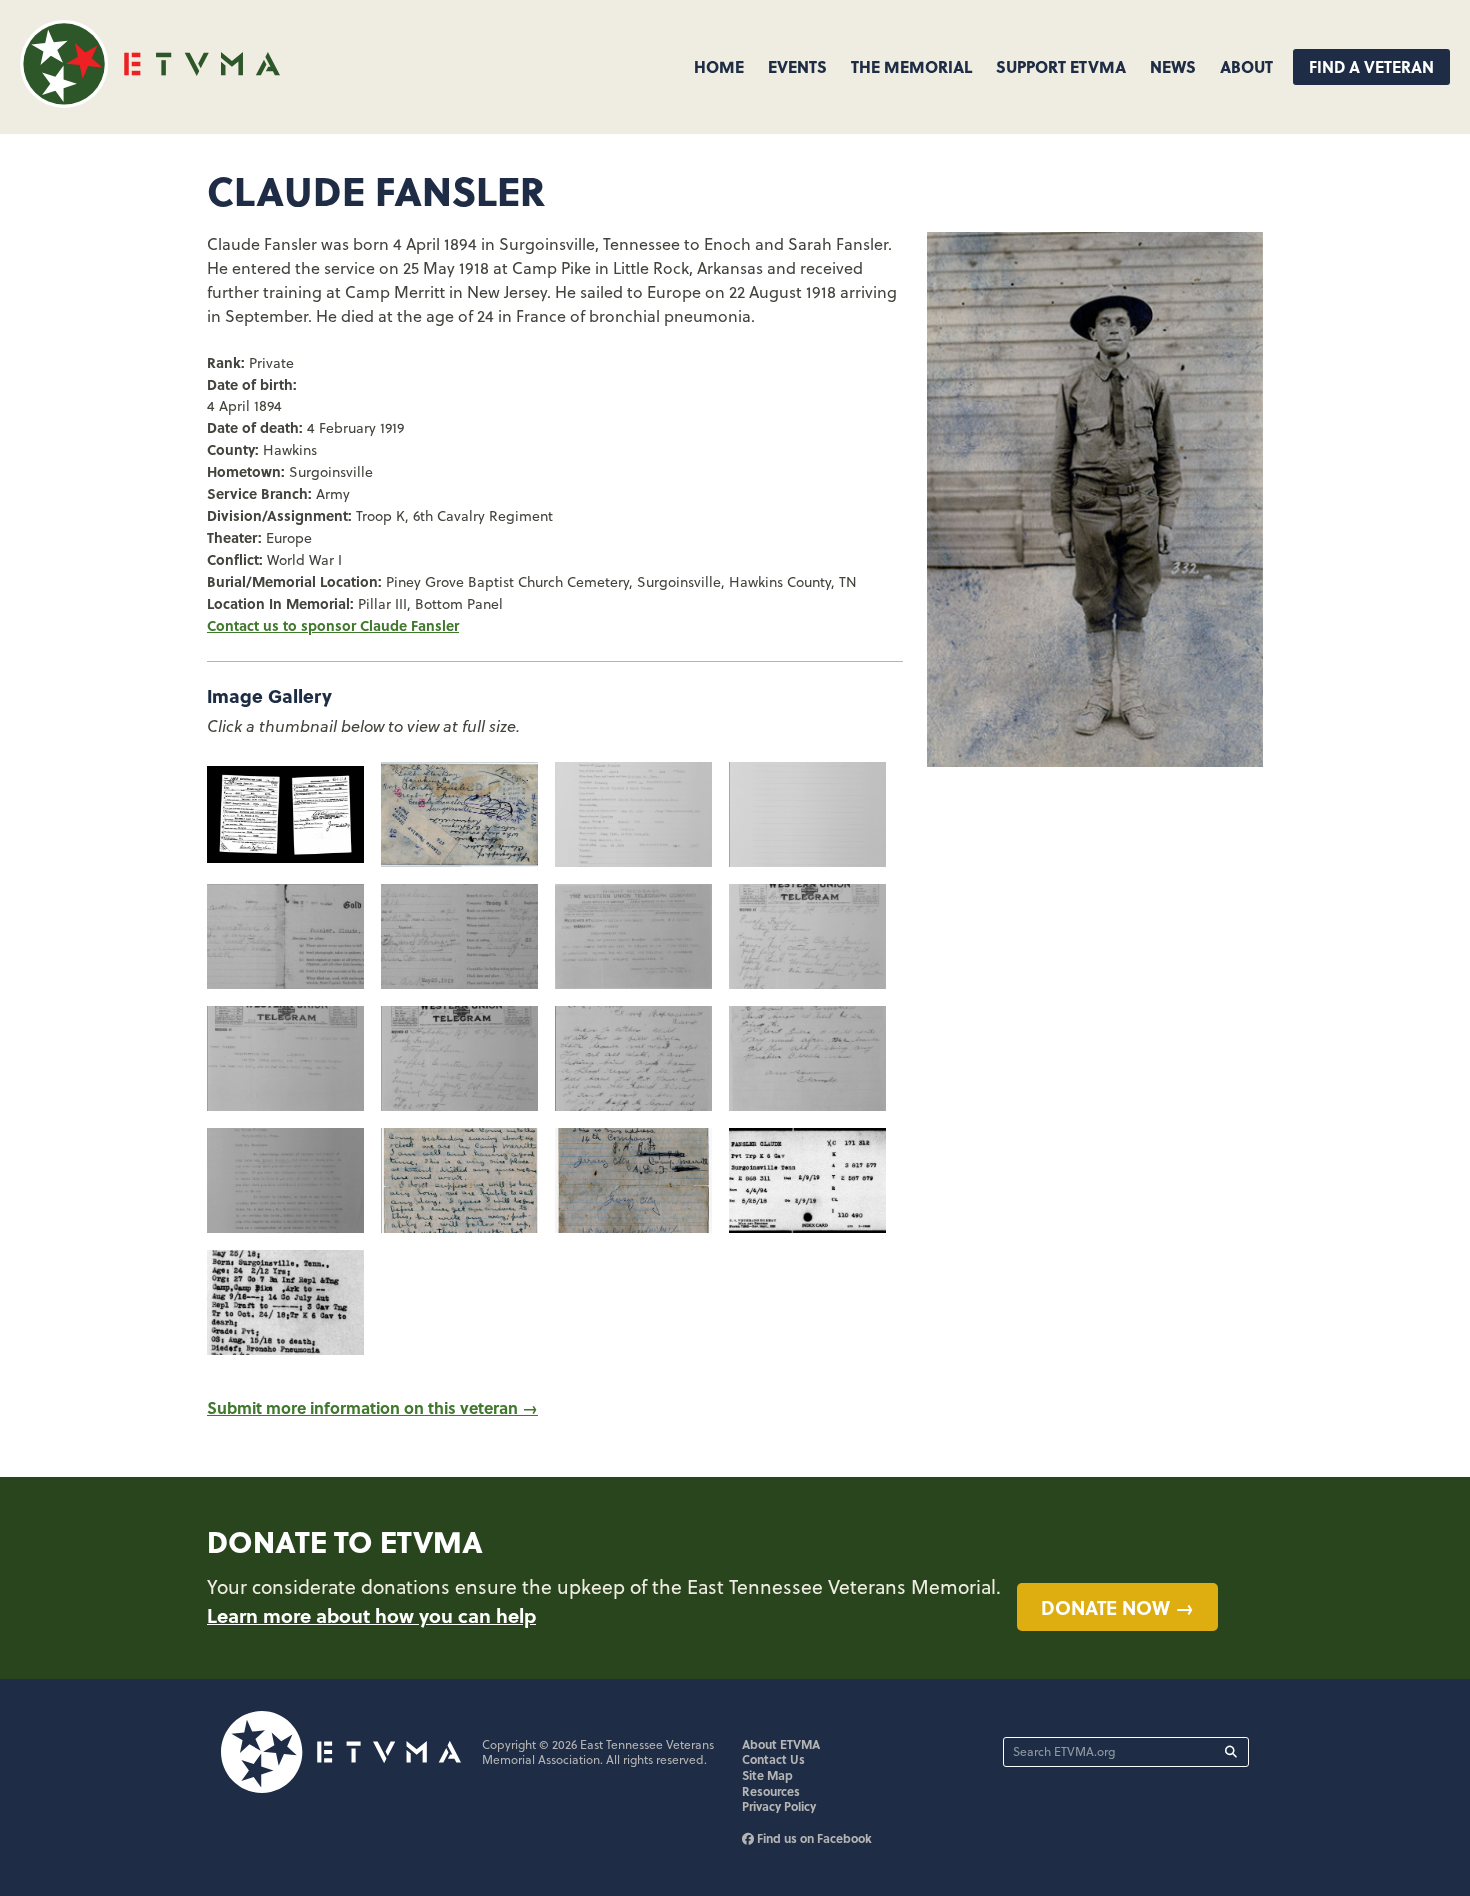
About (1246, 66)
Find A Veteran (1371, 66)
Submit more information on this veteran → (372, 1407)
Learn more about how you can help (371, 1615)
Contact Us (773, 1759)
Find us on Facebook (813, 1838)
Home (719, 66)
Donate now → (1117, 1607)
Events (797, 66)
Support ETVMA (1061, 66)
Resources (771, 1791)
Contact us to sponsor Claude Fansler (333, 625)
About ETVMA (781, 1744)
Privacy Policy (779, 1806)
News (1173, 66)
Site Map (767, 1775)
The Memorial (911, 66)
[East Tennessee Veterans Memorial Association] (150, 101)
